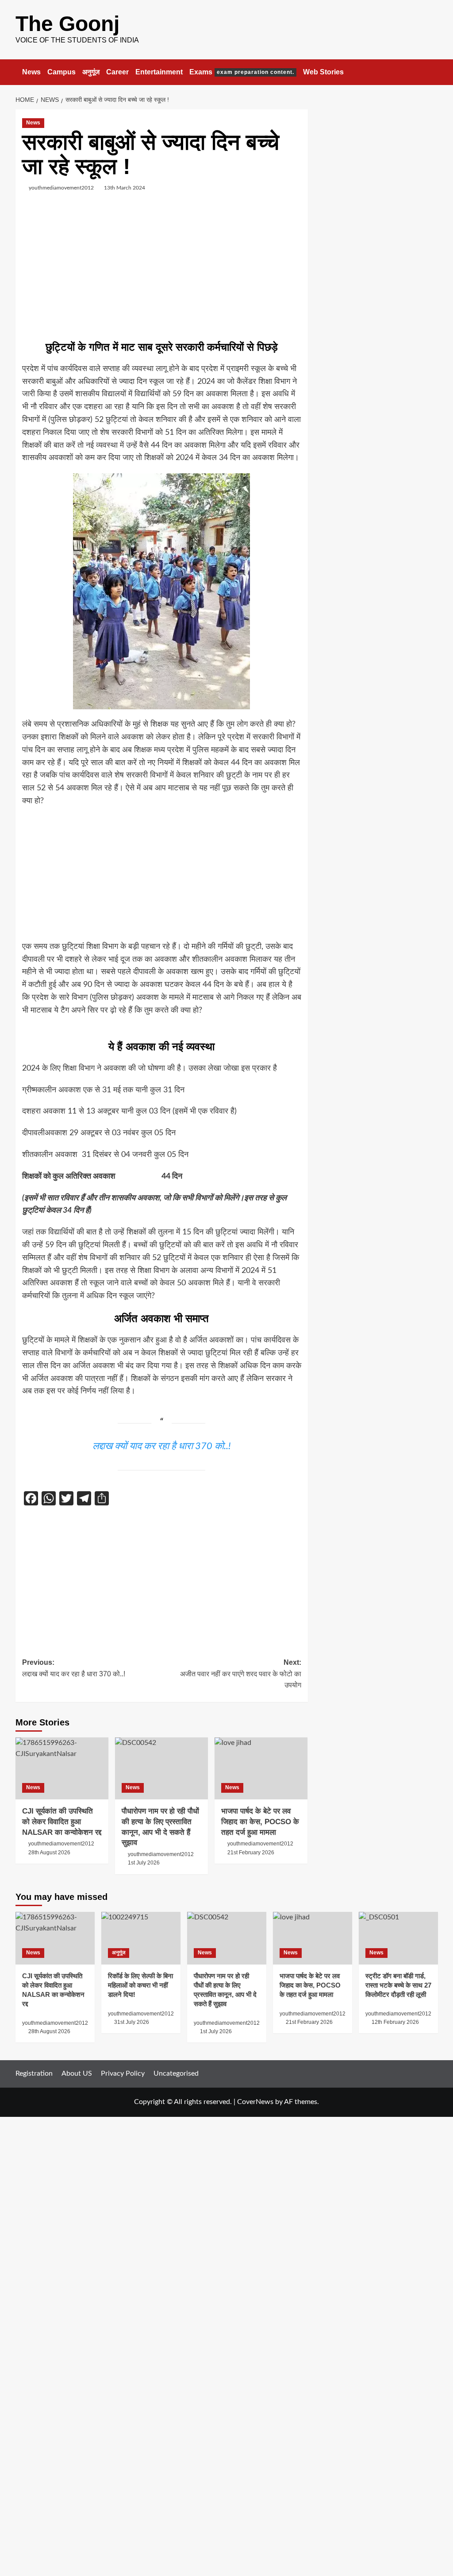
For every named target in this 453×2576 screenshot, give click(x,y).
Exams (242, 72)
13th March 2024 (125, 188)
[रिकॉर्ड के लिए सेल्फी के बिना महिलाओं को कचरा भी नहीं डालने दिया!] (141, 1938)
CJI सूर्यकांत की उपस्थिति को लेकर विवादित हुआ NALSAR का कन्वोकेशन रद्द (62, 1822)
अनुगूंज (91, 72)
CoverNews (255, 2102)
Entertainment (159, 72)
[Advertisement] (162, 269)
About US (77, 2073)
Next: (241, 1674)
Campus (61, 72)
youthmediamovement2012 (61, 188)
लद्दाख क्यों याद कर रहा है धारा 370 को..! (162, 1446)
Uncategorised (176, 2073)
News (31, 72)
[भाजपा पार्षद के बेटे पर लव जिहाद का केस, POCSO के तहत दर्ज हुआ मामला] (261, 1768)
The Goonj (67, 24)
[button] (432, 72)
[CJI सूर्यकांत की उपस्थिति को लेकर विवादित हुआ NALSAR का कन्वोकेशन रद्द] (62, 1768)
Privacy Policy (123, 2073)
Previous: (74, 1668)
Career (117, 72)
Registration (34, 2073)
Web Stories (323, 72)
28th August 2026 (49, 1853)
